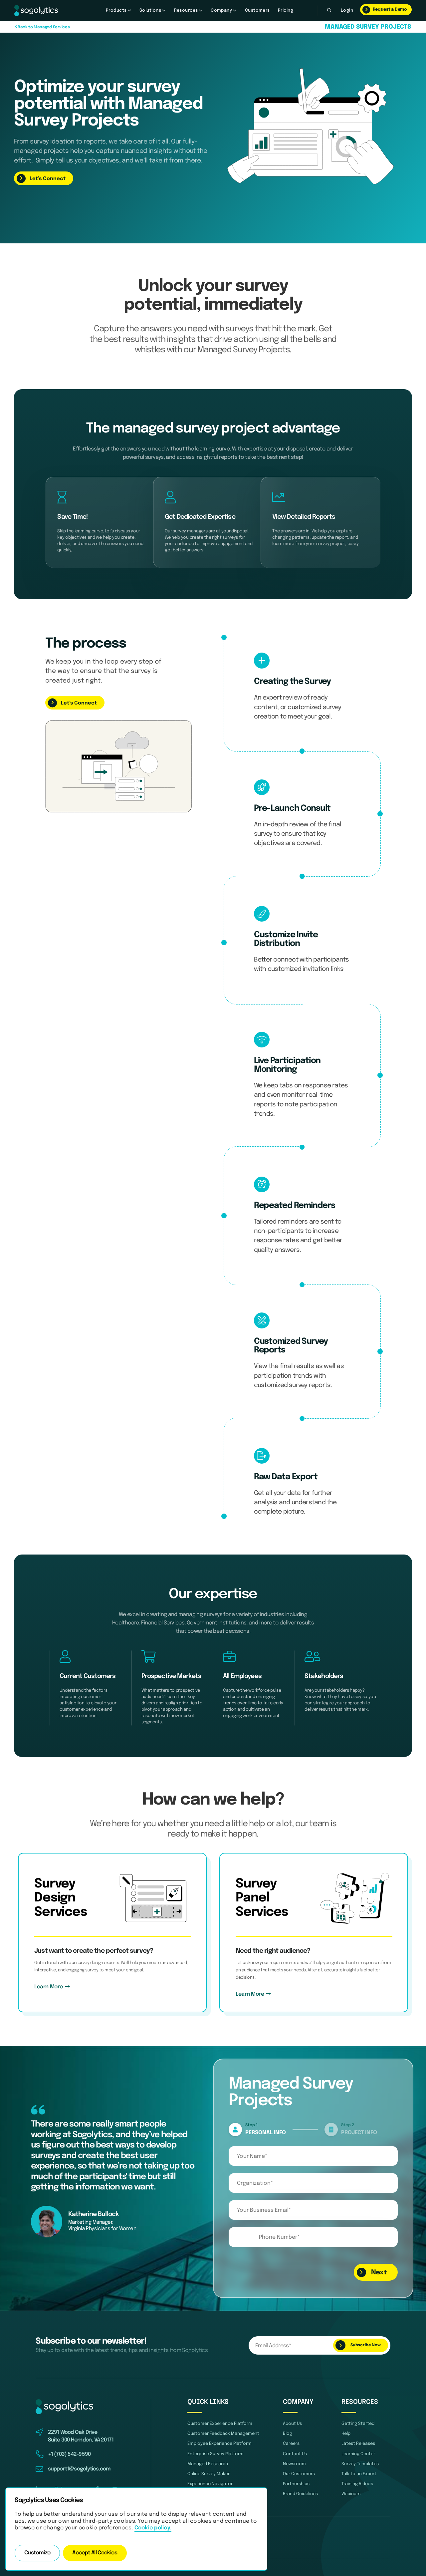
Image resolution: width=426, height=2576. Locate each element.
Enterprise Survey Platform (215, 2454)
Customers (257, 10)
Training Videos (357, 2484)
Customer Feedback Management (223, 2434)
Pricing (286, 10)
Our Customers (299, 2474)
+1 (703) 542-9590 (69, 2454)
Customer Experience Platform (220, 2424)
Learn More (50, 1987)
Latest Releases (358, 2444)
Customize (37, 2553)
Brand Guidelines (300, 2494)
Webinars (351, 2494)
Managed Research (208, 2464)
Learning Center (358, 2454)
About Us (292, 2424)
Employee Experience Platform (219, 2444)
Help (346, 2434)
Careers (291, 2444)
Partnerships (296, 2484)
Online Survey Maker (209, 2474)
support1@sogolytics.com (79, 2469)
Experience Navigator (210, 2484)
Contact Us (295, 2454)
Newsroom (294, 2464)
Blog (288, 2434)
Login (347, 10)
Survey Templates (360, 2464)
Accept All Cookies (95, 2553)
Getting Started (358, 2424)
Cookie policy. (153, 2528)
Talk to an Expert (359, 2474)
